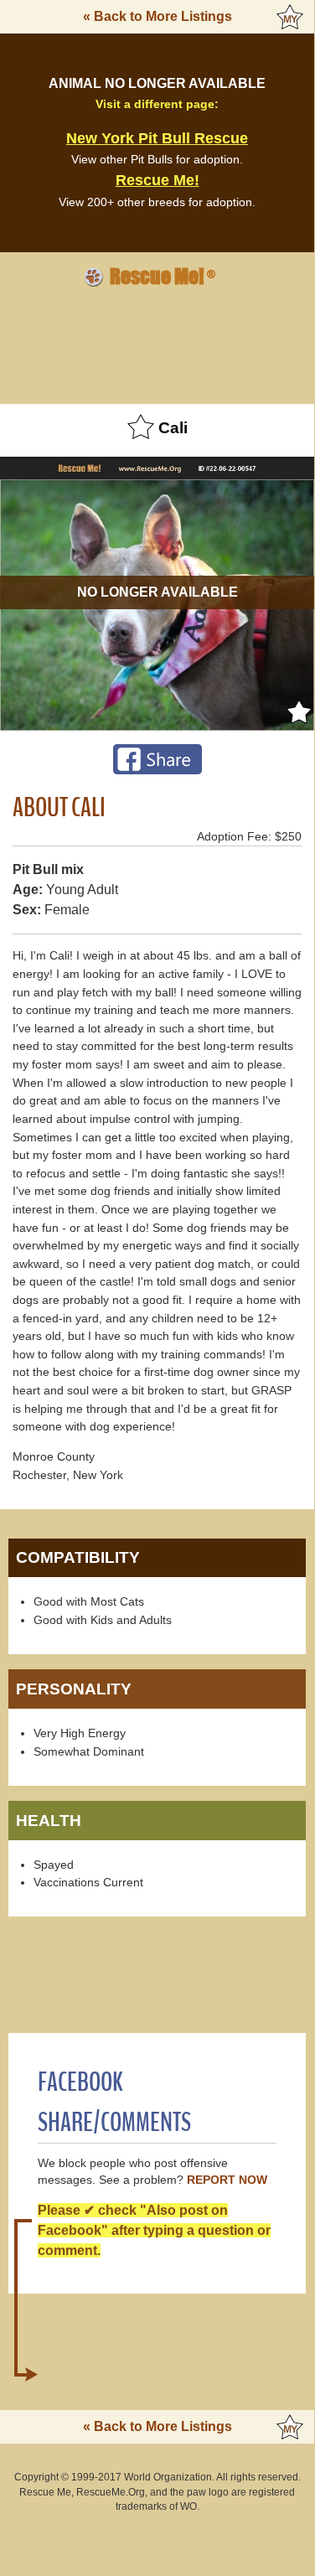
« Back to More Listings (157, 16)
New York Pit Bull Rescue (157, 138)
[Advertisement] (157, 343)
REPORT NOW (227, 2180)
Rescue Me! (157, 180)
